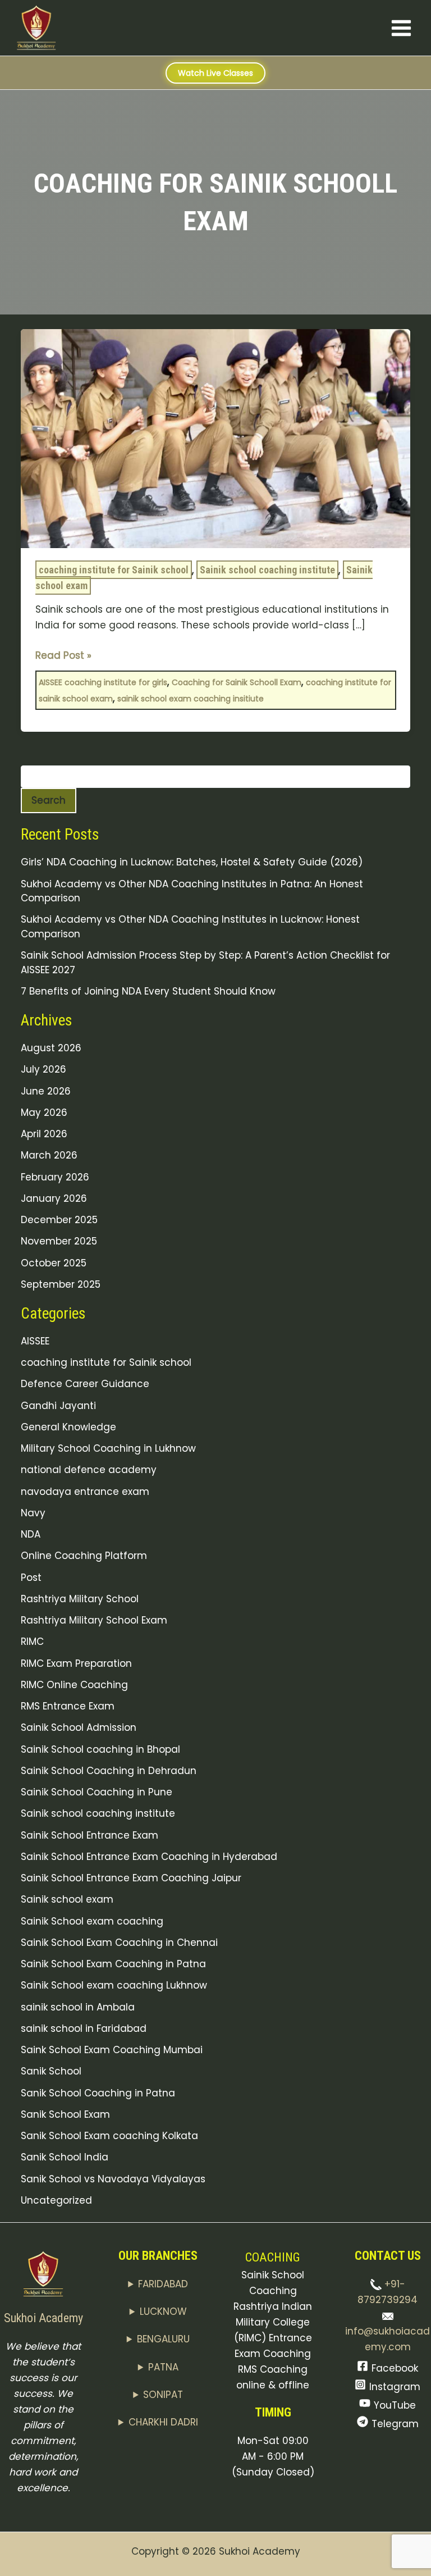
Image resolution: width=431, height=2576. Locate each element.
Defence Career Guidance (85, 1384)
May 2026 (44, 1113)
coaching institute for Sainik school (114, 570)
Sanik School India (65, 2157)
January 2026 (54, 1198)
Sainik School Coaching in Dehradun (109, 1771)
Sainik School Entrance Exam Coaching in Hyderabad (149, 1857)
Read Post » (63, 655)
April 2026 (44, 1134)
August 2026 (51, 1048)
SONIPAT (163, 2395)
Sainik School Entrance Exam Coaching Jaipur (131, 1878)
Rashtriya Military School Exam (94, 1620)
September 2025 (61, 1284)
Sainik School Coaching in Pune (97, 1792)
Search (49, 800)
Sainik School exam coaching (92, 1921)
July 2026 (43, 1069)
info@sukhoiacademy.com (388, 2339)
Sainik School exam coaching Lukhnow (114, 1985)
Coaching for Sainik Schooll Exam (237, 682)
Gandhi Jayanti (58, 1406)
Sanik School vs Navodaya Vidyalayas (113, 2179)
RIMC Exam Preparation (76, 1663)
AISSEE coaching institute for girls (103, 682)
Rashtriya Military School (80, 1599)
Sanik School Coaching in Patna (98, 2093)
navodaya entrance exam (85, 1492)
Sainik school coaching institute (267, 570)
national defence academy (89, 1470)
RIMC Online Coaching (74, 1685)
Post (31, 1577)
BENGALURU (163, 2339)
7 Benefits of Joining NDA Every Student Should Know (148, 991)
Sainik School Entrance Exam (90, 1835)
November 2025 (59, 1241)
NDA (31, 1534)
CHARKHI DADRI (163, 2422)
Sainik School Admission (79, 1727)
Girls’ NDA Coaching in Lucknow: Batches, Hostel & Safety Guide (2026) (192, 862)
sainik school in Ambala (78, 2007)
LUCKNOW (163, 2311)
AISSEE (35, 1341)
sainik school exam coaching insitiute (191, 699)
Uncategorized (56, 2200)
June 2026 (46, 1091)
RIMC (32, 1642)
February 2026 (55, 1177)
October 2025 (54, 1263)
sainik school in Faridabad (84, 2028)
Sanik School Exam (65, 2114)
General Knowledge (68, 1427)
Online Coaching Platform (84, 1556)
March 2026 (49, 1155)
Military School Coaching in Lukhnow (108, 1448)
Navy (33, 1513)
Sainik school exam (67, 1899)
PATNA (163, 2367)
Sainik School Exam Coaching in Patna (113, 1964)
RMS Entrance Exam (68, 1706)
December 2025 (59, 1220)
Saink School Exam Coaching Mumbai (112, 2050)
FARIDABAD (163, 2284)
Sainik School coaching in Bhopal (100, 1749)
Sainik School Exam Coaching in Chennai (119, 1943)
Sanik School (51, 2071)
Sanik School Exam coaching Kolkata (109, 2136)
